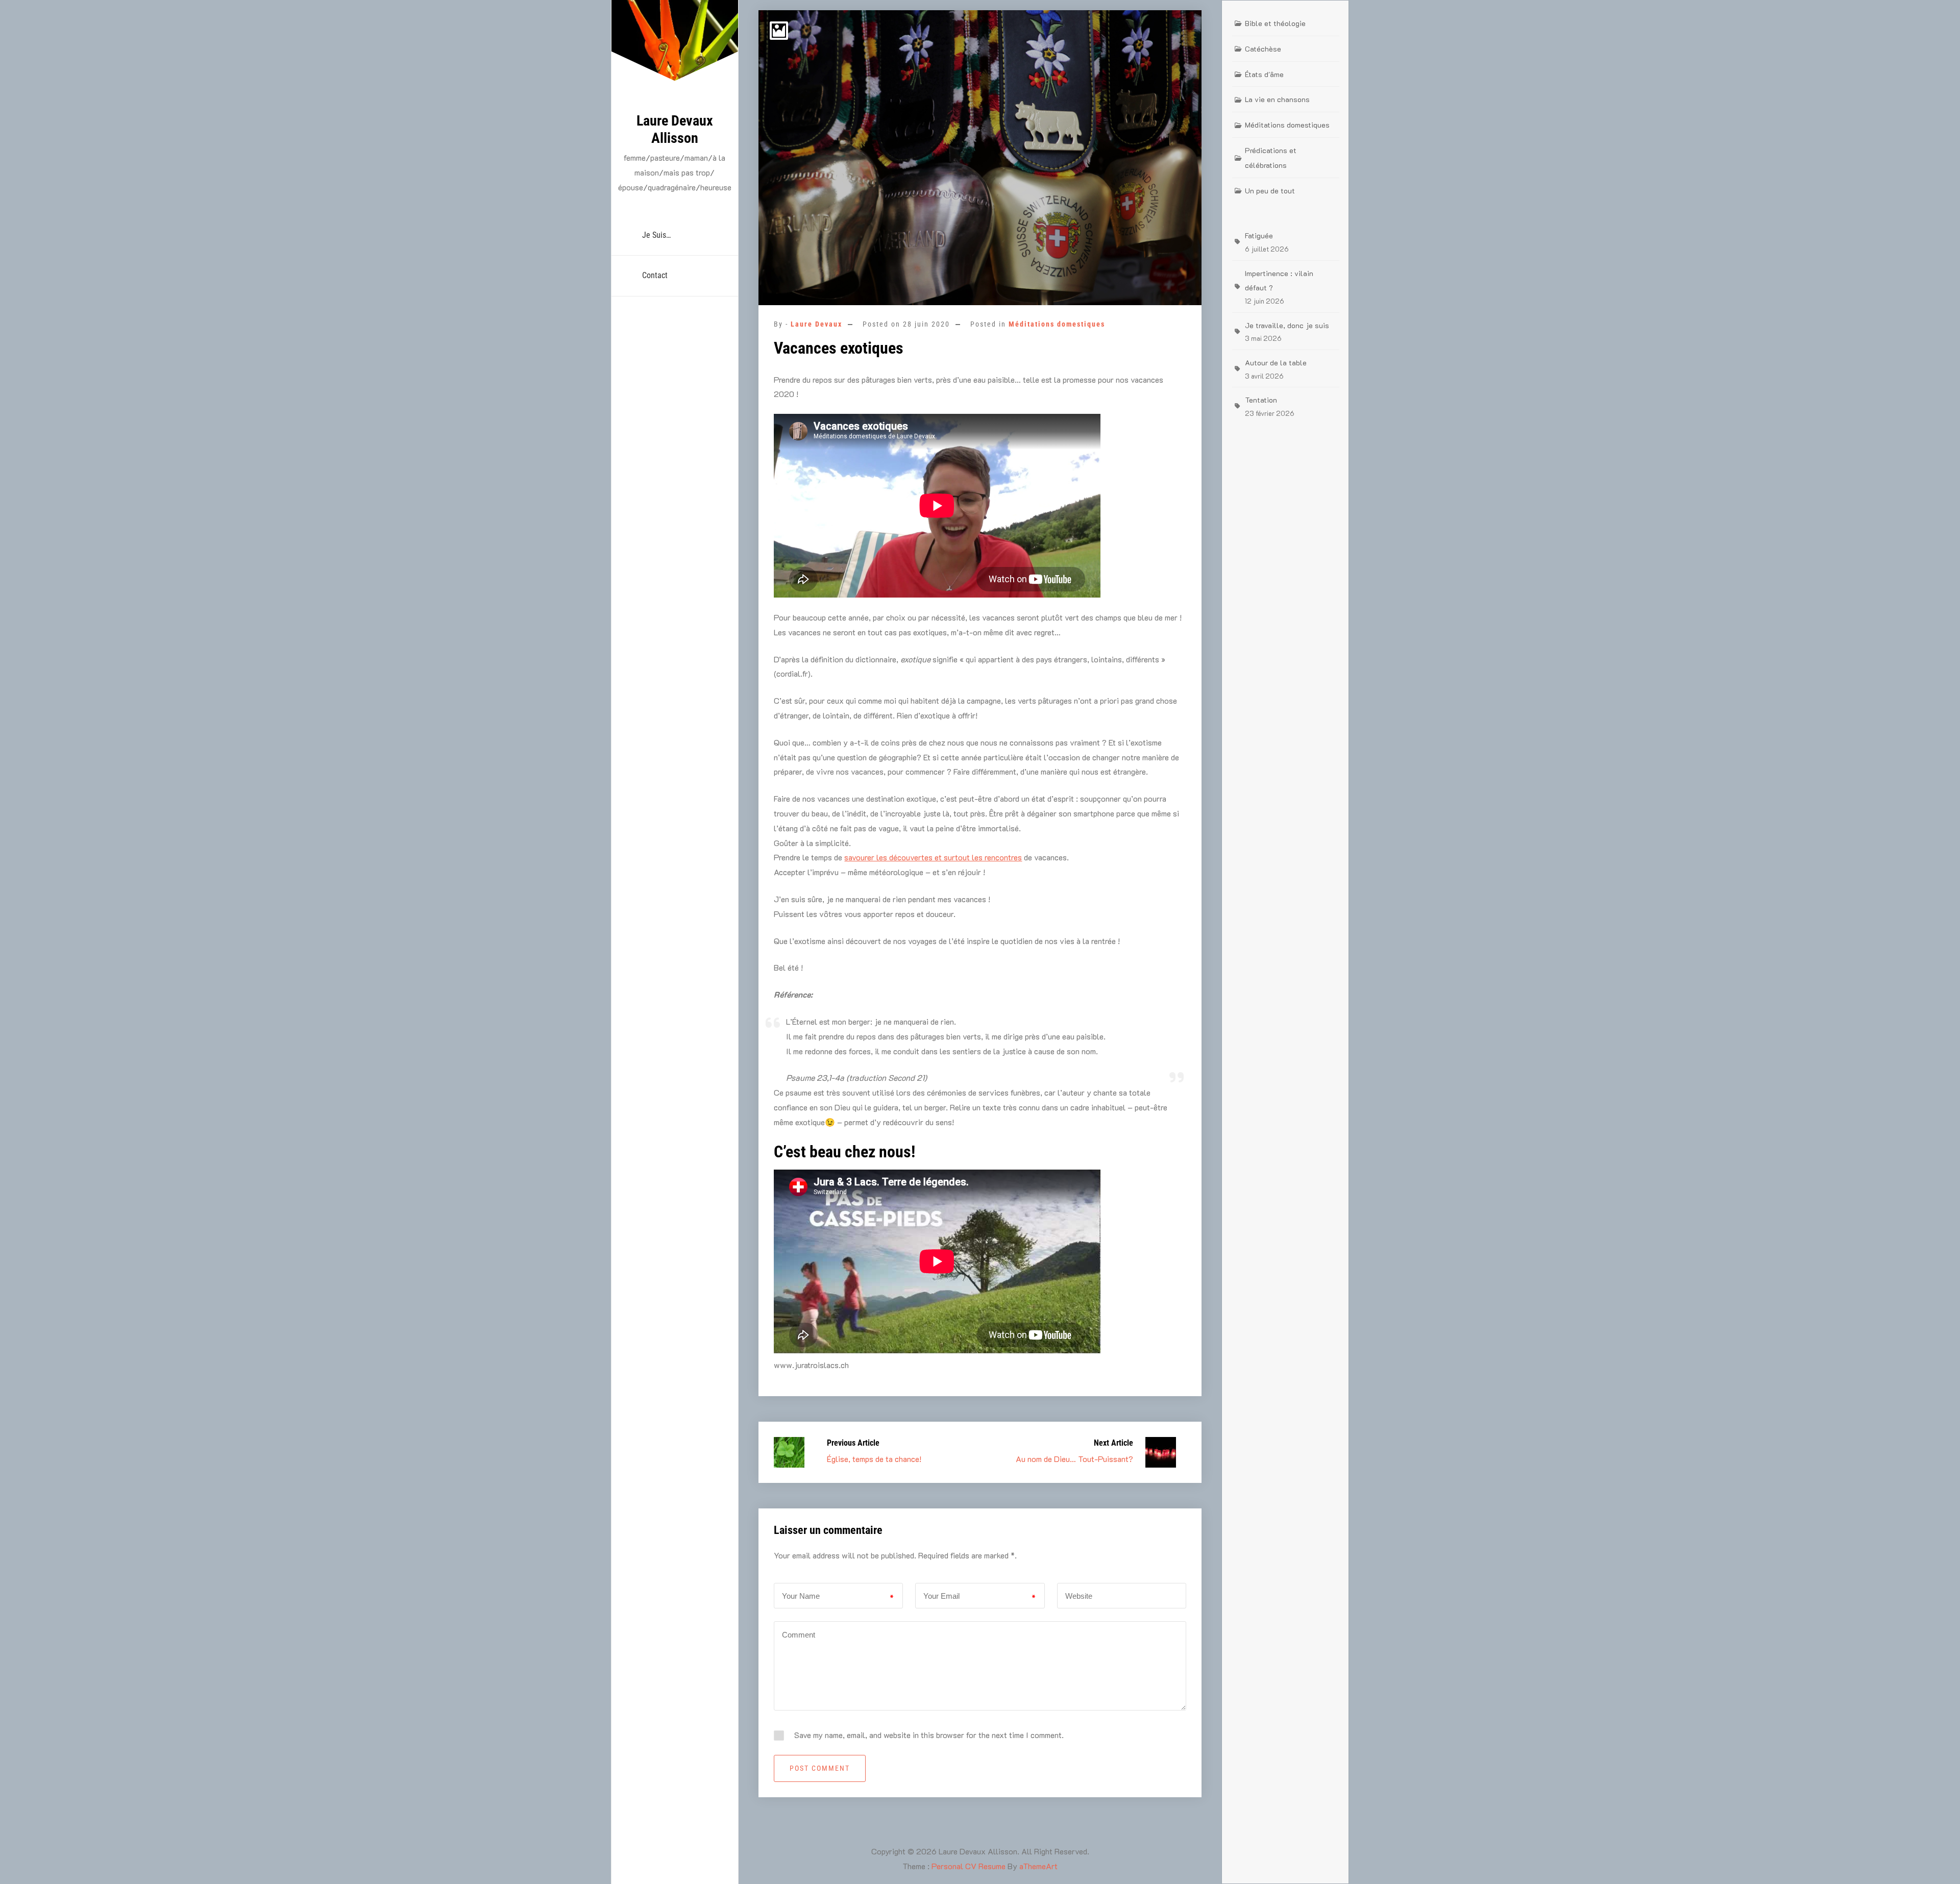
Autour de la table (1276, 363)
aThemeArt (1038, 1866)
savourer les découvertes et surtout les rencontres (933, 857)
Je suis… (656, 235)
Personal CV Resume (969, 1866)
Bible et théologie (1275, 23)
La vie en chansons (1277, 99)
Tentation (1261, 400)
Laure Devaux (816, 324)
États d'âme (1264, 74)
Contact (655, 275)
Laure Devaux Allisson (675, 129)
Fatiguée (1259, 235)
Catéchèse (1263, 49)
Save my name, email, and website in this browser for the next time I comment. (929, 1735)
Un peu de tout (1270, 191)
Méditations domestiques (1057, 324)
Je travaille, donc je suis (1287, 325)
